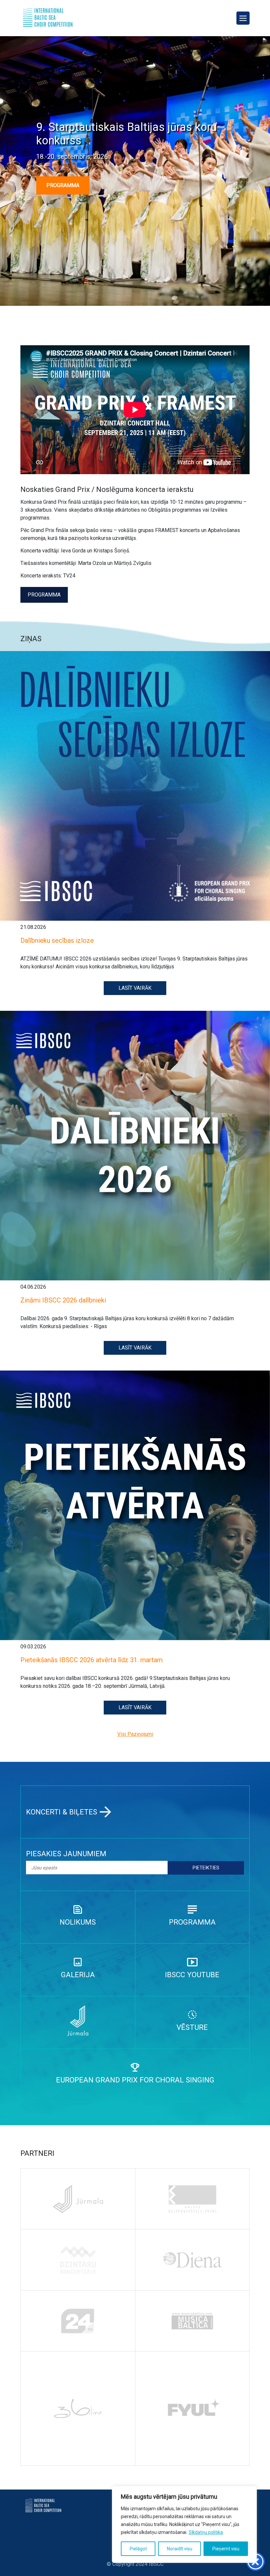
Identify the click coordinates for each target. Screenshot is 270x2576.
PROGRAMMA (63, 185)
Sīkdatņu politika (206, 2532)
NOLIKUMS (78, 1922)
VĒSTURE (192, 2027)
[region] (184, 2524)
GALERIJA (78, 1975)
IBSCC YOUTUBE (192, 1975)
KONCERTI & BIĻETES (62, 1812)
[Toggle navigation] (243, 18)
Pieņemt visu (226, 2549)
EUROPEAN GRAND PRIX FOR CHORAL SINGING (135, 2080)
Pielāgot (138, 2549)
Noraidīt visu (180, 2549)
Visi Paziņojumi (135, 1734)
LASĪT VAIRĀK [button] (135, 988)
